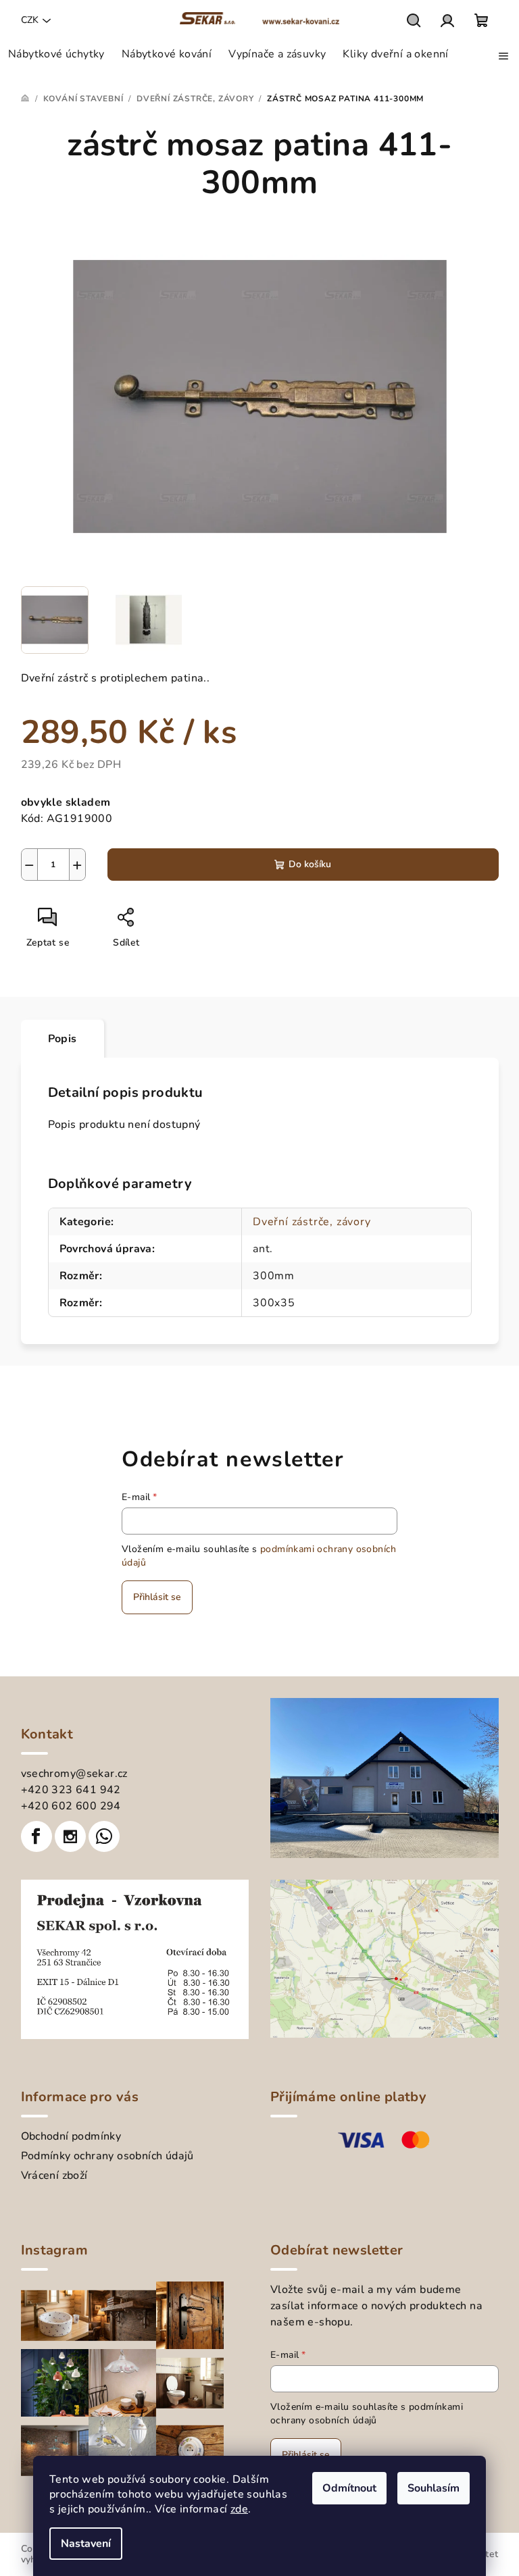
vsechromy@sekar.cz (74, 1774)
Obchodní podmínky (71, 2136)
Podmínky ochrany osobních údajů (107, 2156)
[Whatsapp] (104, 1836)
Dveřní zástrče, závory (312, 1222)
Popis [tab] (63, 1039)
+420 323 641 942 (71, 1790)
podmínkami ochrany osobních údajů (367, 2414)
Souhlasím (434, 2488)
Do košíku (310, 864)
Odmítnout (349, 2488)
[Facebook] (36, 1836)
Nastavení (86, 2544)
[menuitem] (56, 54)
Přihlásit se (157, 1597)
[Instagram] (70, 1836)
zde (239, 2509)
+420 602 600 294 (71, 1806)
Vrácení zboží (54, 2175)
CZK (30, 20)
